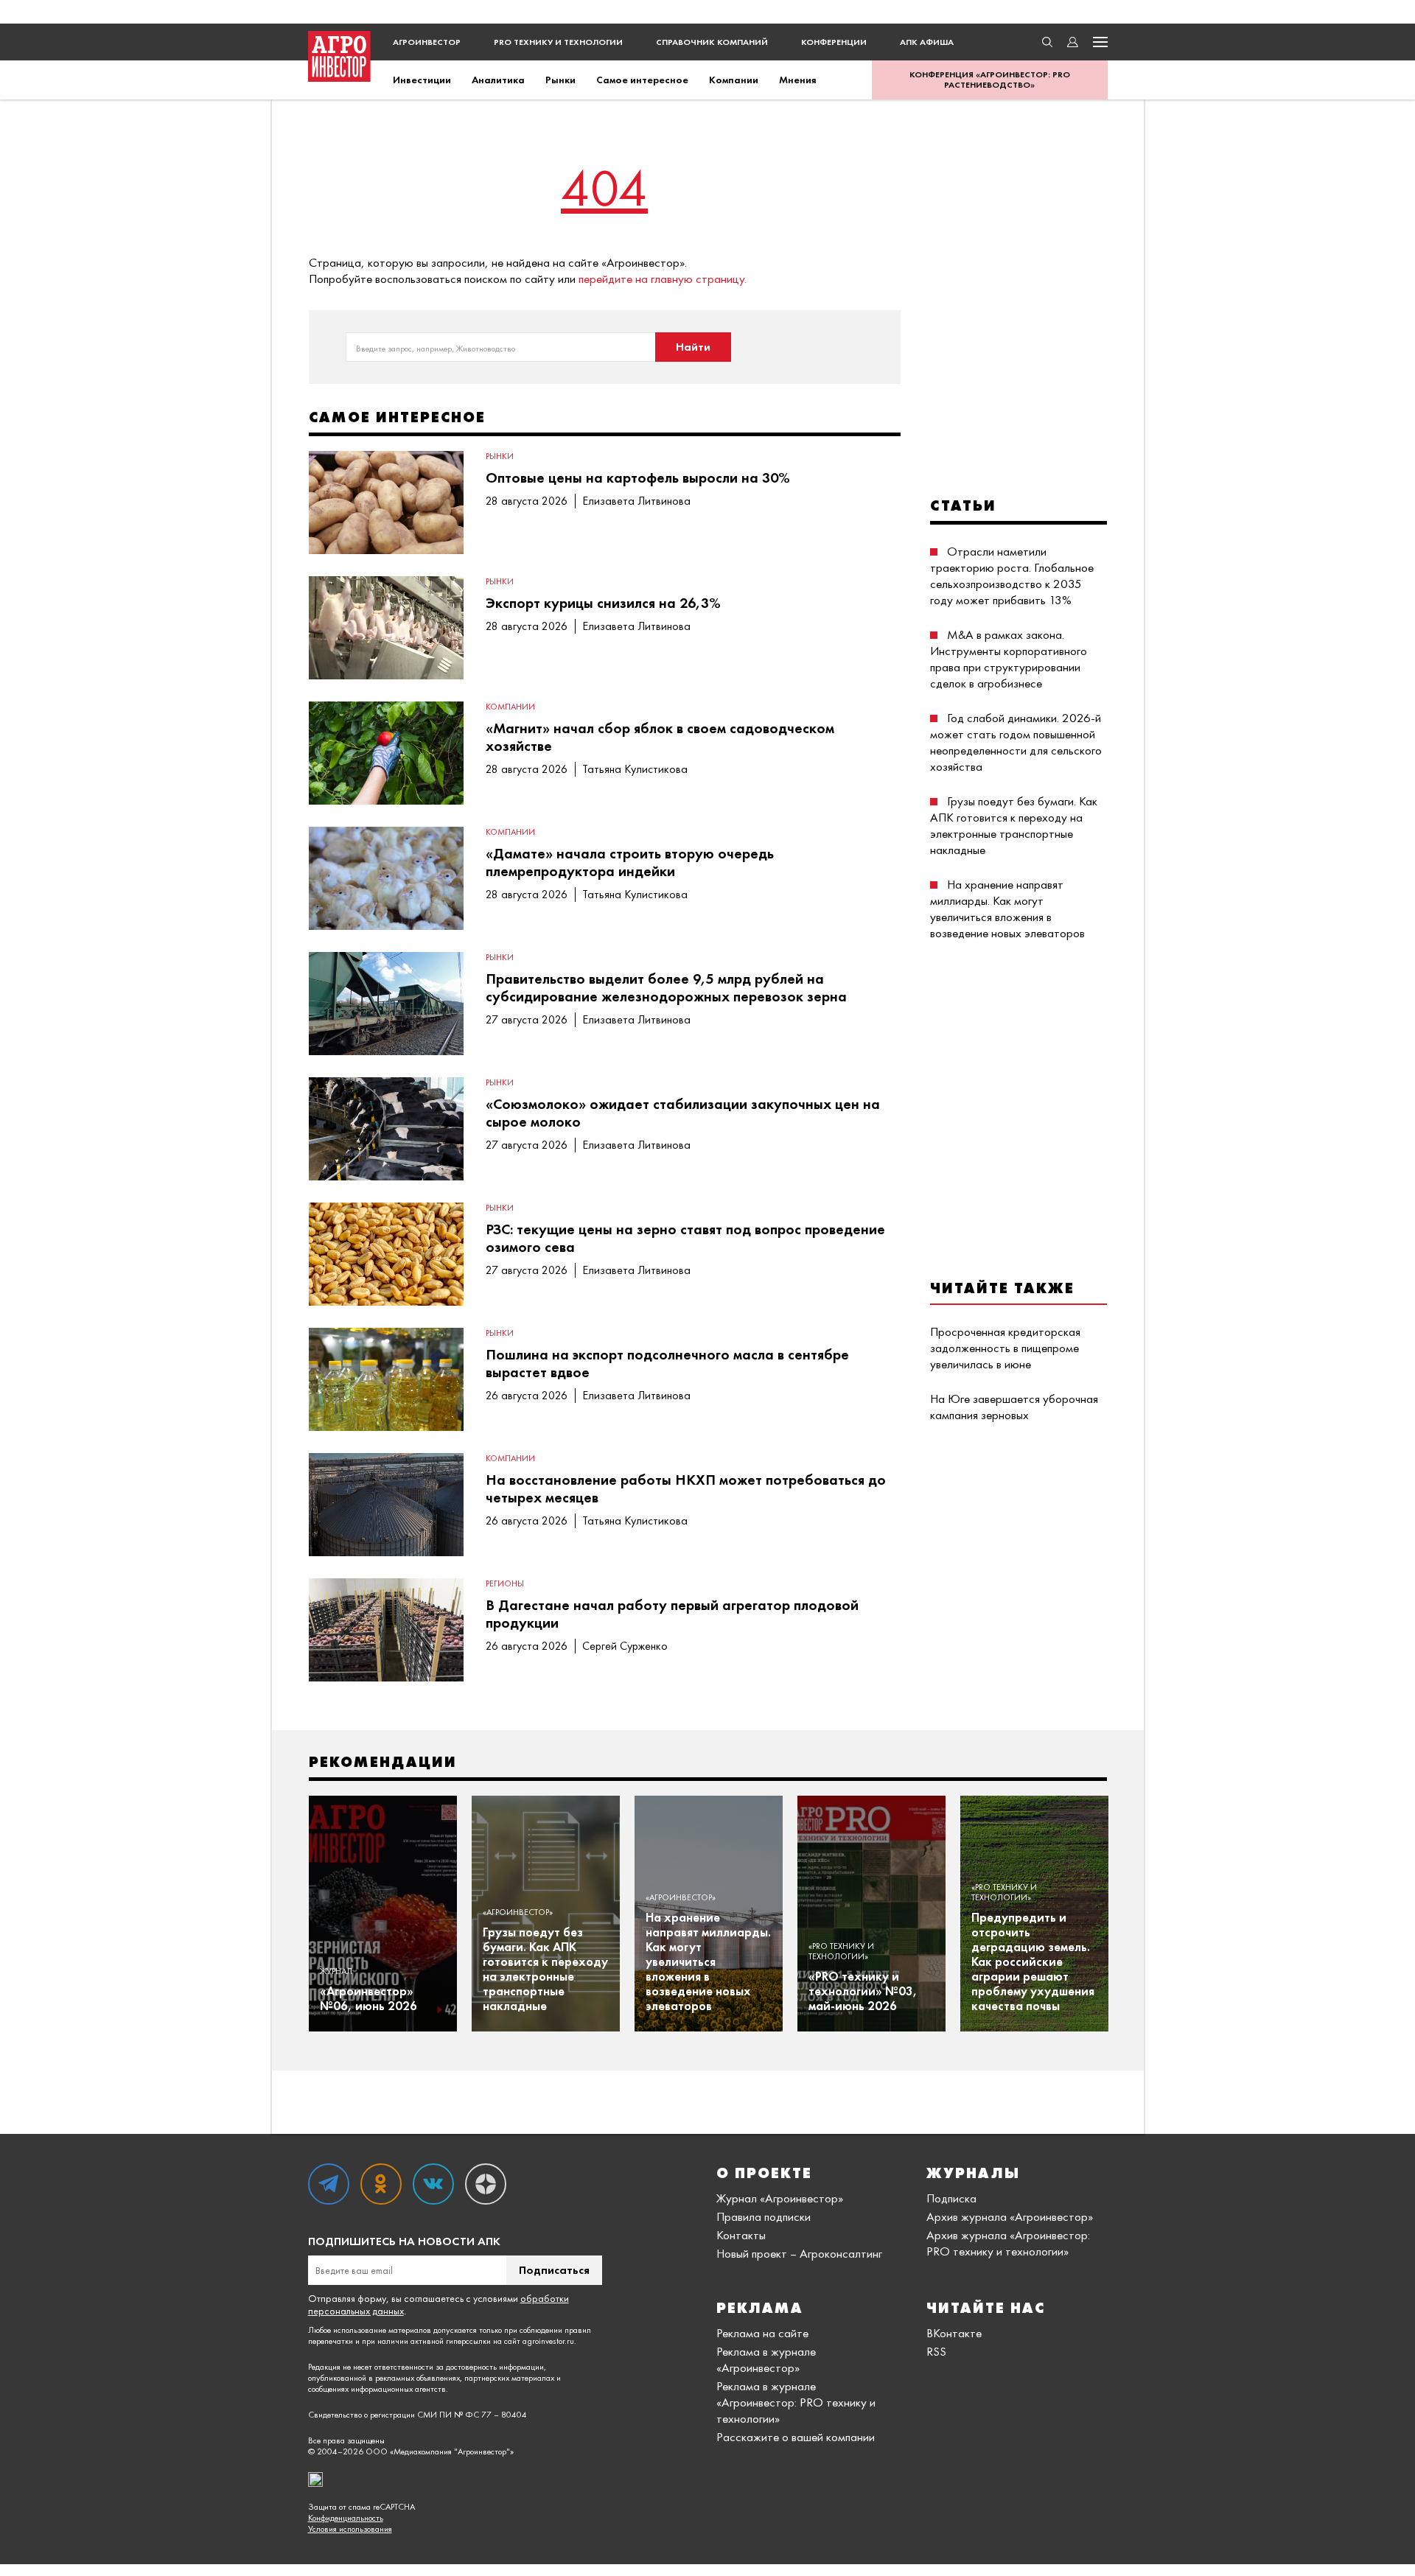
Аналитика (498, 80)
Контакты (741, 2235)
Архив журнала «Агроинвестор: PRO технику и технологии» (1008, 2243)
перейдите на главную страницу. (663, 279)
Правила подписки (764, 2216)
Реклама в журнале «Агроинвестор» (766, 2359)
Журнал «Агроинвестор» (780, 2198)
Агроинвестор (427, 42)
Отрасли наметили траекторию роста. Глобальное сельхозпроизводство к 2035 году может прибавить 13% (1012, 575)
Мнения (798, 80)
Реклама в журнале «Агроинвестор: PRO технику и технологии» (796, 2402)
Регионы (505, 1583)
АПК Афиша (927, 42)
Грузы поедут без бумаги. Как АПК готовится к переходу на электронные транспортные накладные (1014, 825)
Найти (693, 347)
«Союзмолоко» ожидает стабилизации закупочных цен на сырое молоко (683, 1113)
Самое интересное (642, 80)
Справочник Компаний (712, 42)
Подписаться (554, 2270)
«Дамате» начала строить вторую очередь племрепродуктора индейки (630, 862)
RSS (936, 2351)
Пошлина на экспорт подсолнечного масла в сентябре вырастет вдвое (667, 1363)
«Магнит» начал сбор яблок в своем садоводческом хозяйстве (660, 737)
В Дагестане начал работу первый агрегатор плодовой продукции (672, 1614)
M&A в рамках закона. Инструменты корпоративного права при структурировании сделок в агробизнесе (1009, 659)
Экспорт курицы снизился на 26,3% (603, 603)
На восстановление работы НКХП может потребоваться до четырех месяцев (686, 1488)
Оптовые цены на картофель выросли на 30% (638, 477)
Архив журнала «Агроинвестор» (1010, 2216)
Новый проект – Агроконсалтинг (799, 2253)
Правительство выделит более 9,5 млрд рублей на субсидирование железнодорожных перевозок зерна (666, 987)
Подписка (951, 2198)
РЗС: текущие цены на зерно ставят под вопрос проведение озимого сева (685, 1238)
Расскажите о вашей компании (796, 2437)
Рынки (560, 80)
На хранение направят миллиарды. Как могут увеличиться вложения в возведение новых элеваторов (1007, 909)
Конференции (834, 42)
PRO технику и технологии (558, 42)
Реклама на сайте (762, 2333)
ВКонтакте (954, 2333)
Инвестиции (422, 80)
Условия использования (350, 2529)
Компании (734, 80)
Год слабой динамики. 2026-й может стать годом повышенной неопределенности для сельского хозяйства (1016, 742)
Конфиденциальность (346, 2518)
